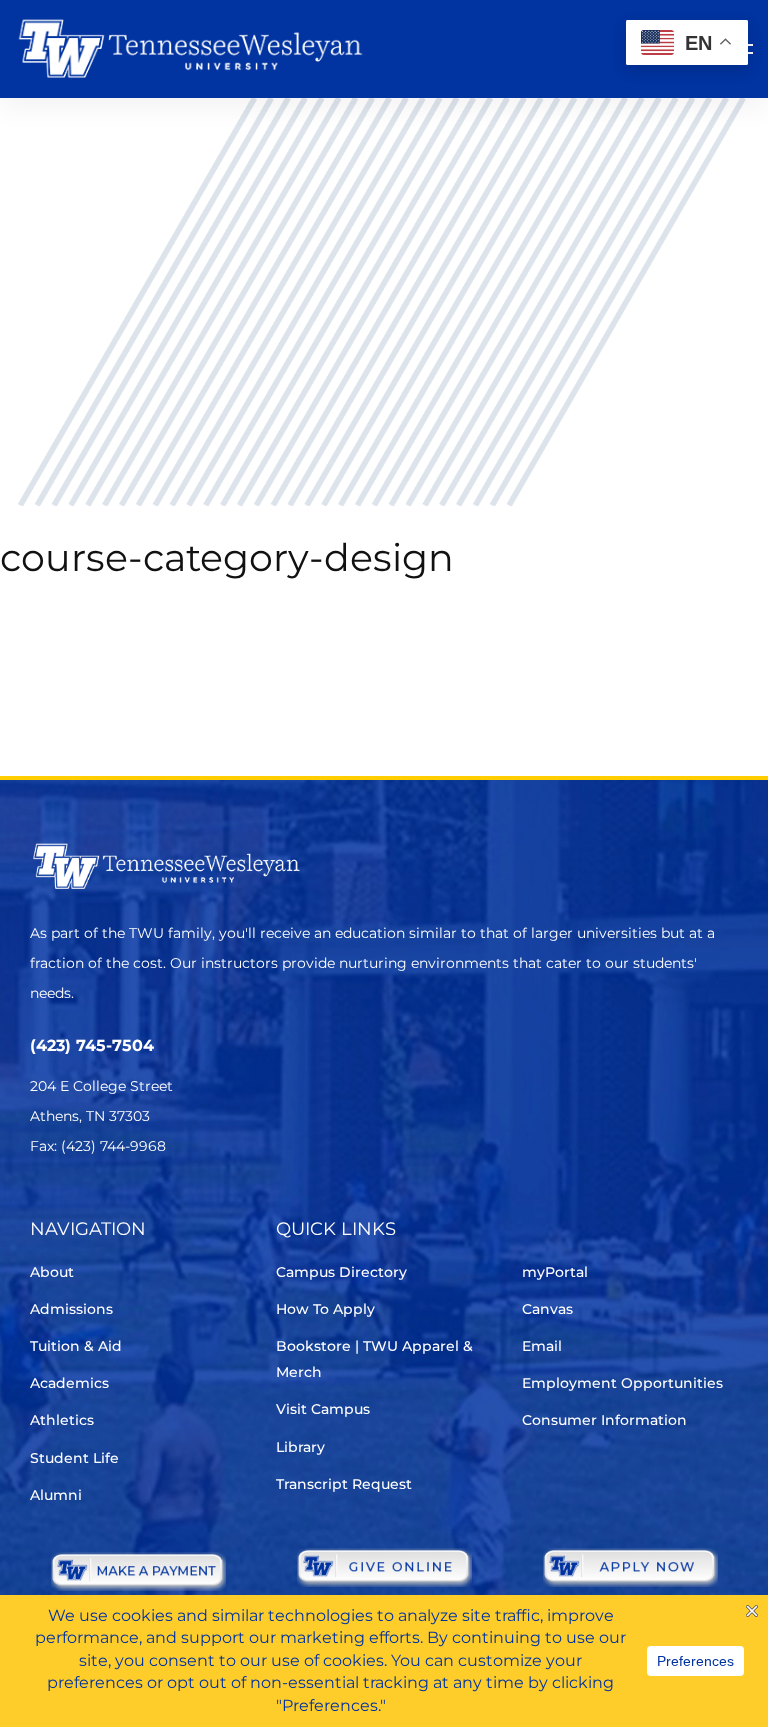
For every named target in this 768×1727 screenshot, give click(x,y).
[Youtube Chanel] (210, 1205)
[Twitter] (42, 1205)
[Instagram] (154, 1205)
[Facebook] (98, 1205)
